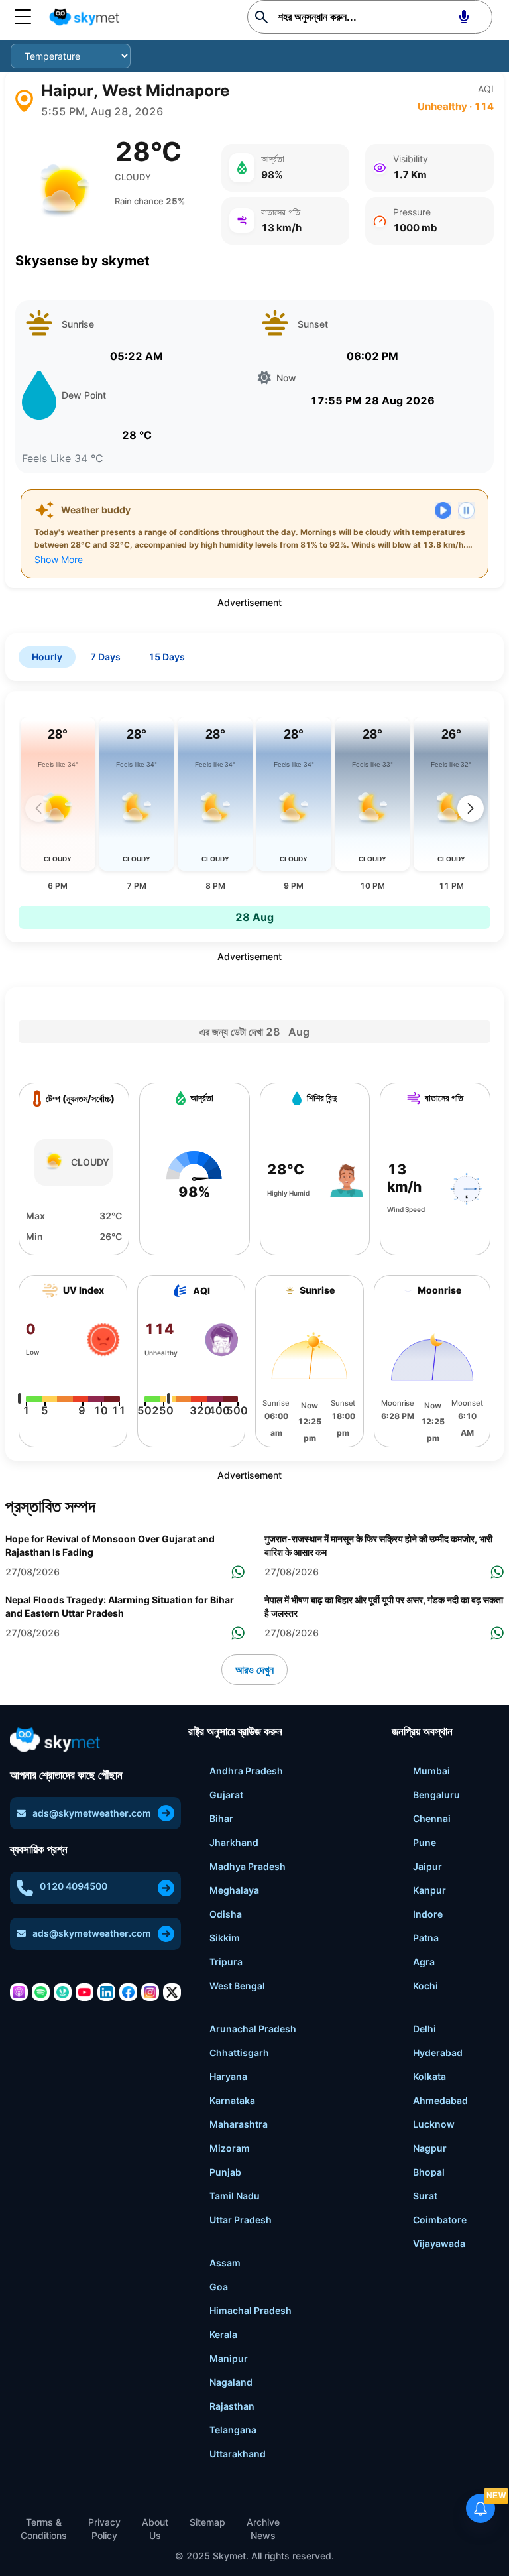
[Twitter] (172, 1992)
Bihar (221, 1818)
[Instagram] (150, 1992)
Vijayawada (439, 2243)
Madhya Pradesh (248, 1866)
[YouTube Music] (85, 1992)
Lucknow (434, 2124)
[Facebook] (128, 1992)
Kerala (223, 2334)
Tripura (226, 1962)
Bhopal (429, 2172)
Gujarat (226, 1795)
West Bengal (237, 1986)
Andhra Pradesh (246, 1771)
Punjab (225, 2172)
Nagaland (231, 2382)
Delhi (424, 2029)
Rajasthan (232, 2406)
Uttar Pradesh (241, 2220)
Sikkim (225, 1938)
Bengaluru (436, 1795)
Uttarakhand (238, 2454)
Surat (425, 2196)
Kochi (425, 1986)
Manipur (229, 2358)
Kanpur (429, 1890)
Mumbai (431, 1771)
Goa (219, 2287)
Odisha (226, 1914)
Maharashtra (239, 2124)
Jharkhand (234, 1842)
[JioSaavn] (63, 1992)
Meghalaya (234, 1890)
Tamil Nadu (235, 2196)
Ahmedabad (440, 2100)
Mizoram (230, 2148)
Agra (424, 1962)
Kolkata (429, 2076)
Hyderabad (438, 2053)
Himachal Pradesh (251, 2310)
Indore (428, 1914)
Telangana (233, 2430)
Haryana (228, 2076)
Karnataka (232, 2100)
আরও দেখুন (254, 1670)
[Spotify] (41, 1992)
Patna (426, 1938)
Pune (424, 1842)
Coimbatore (440, 2220)
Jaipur (427, 1866)
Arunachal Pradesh (253, 2029)
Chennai (432, 1818)
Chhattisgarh (239, 2053)
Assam (225, 2263)
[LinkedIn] (106, 1992)
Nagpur (430, 2148)
